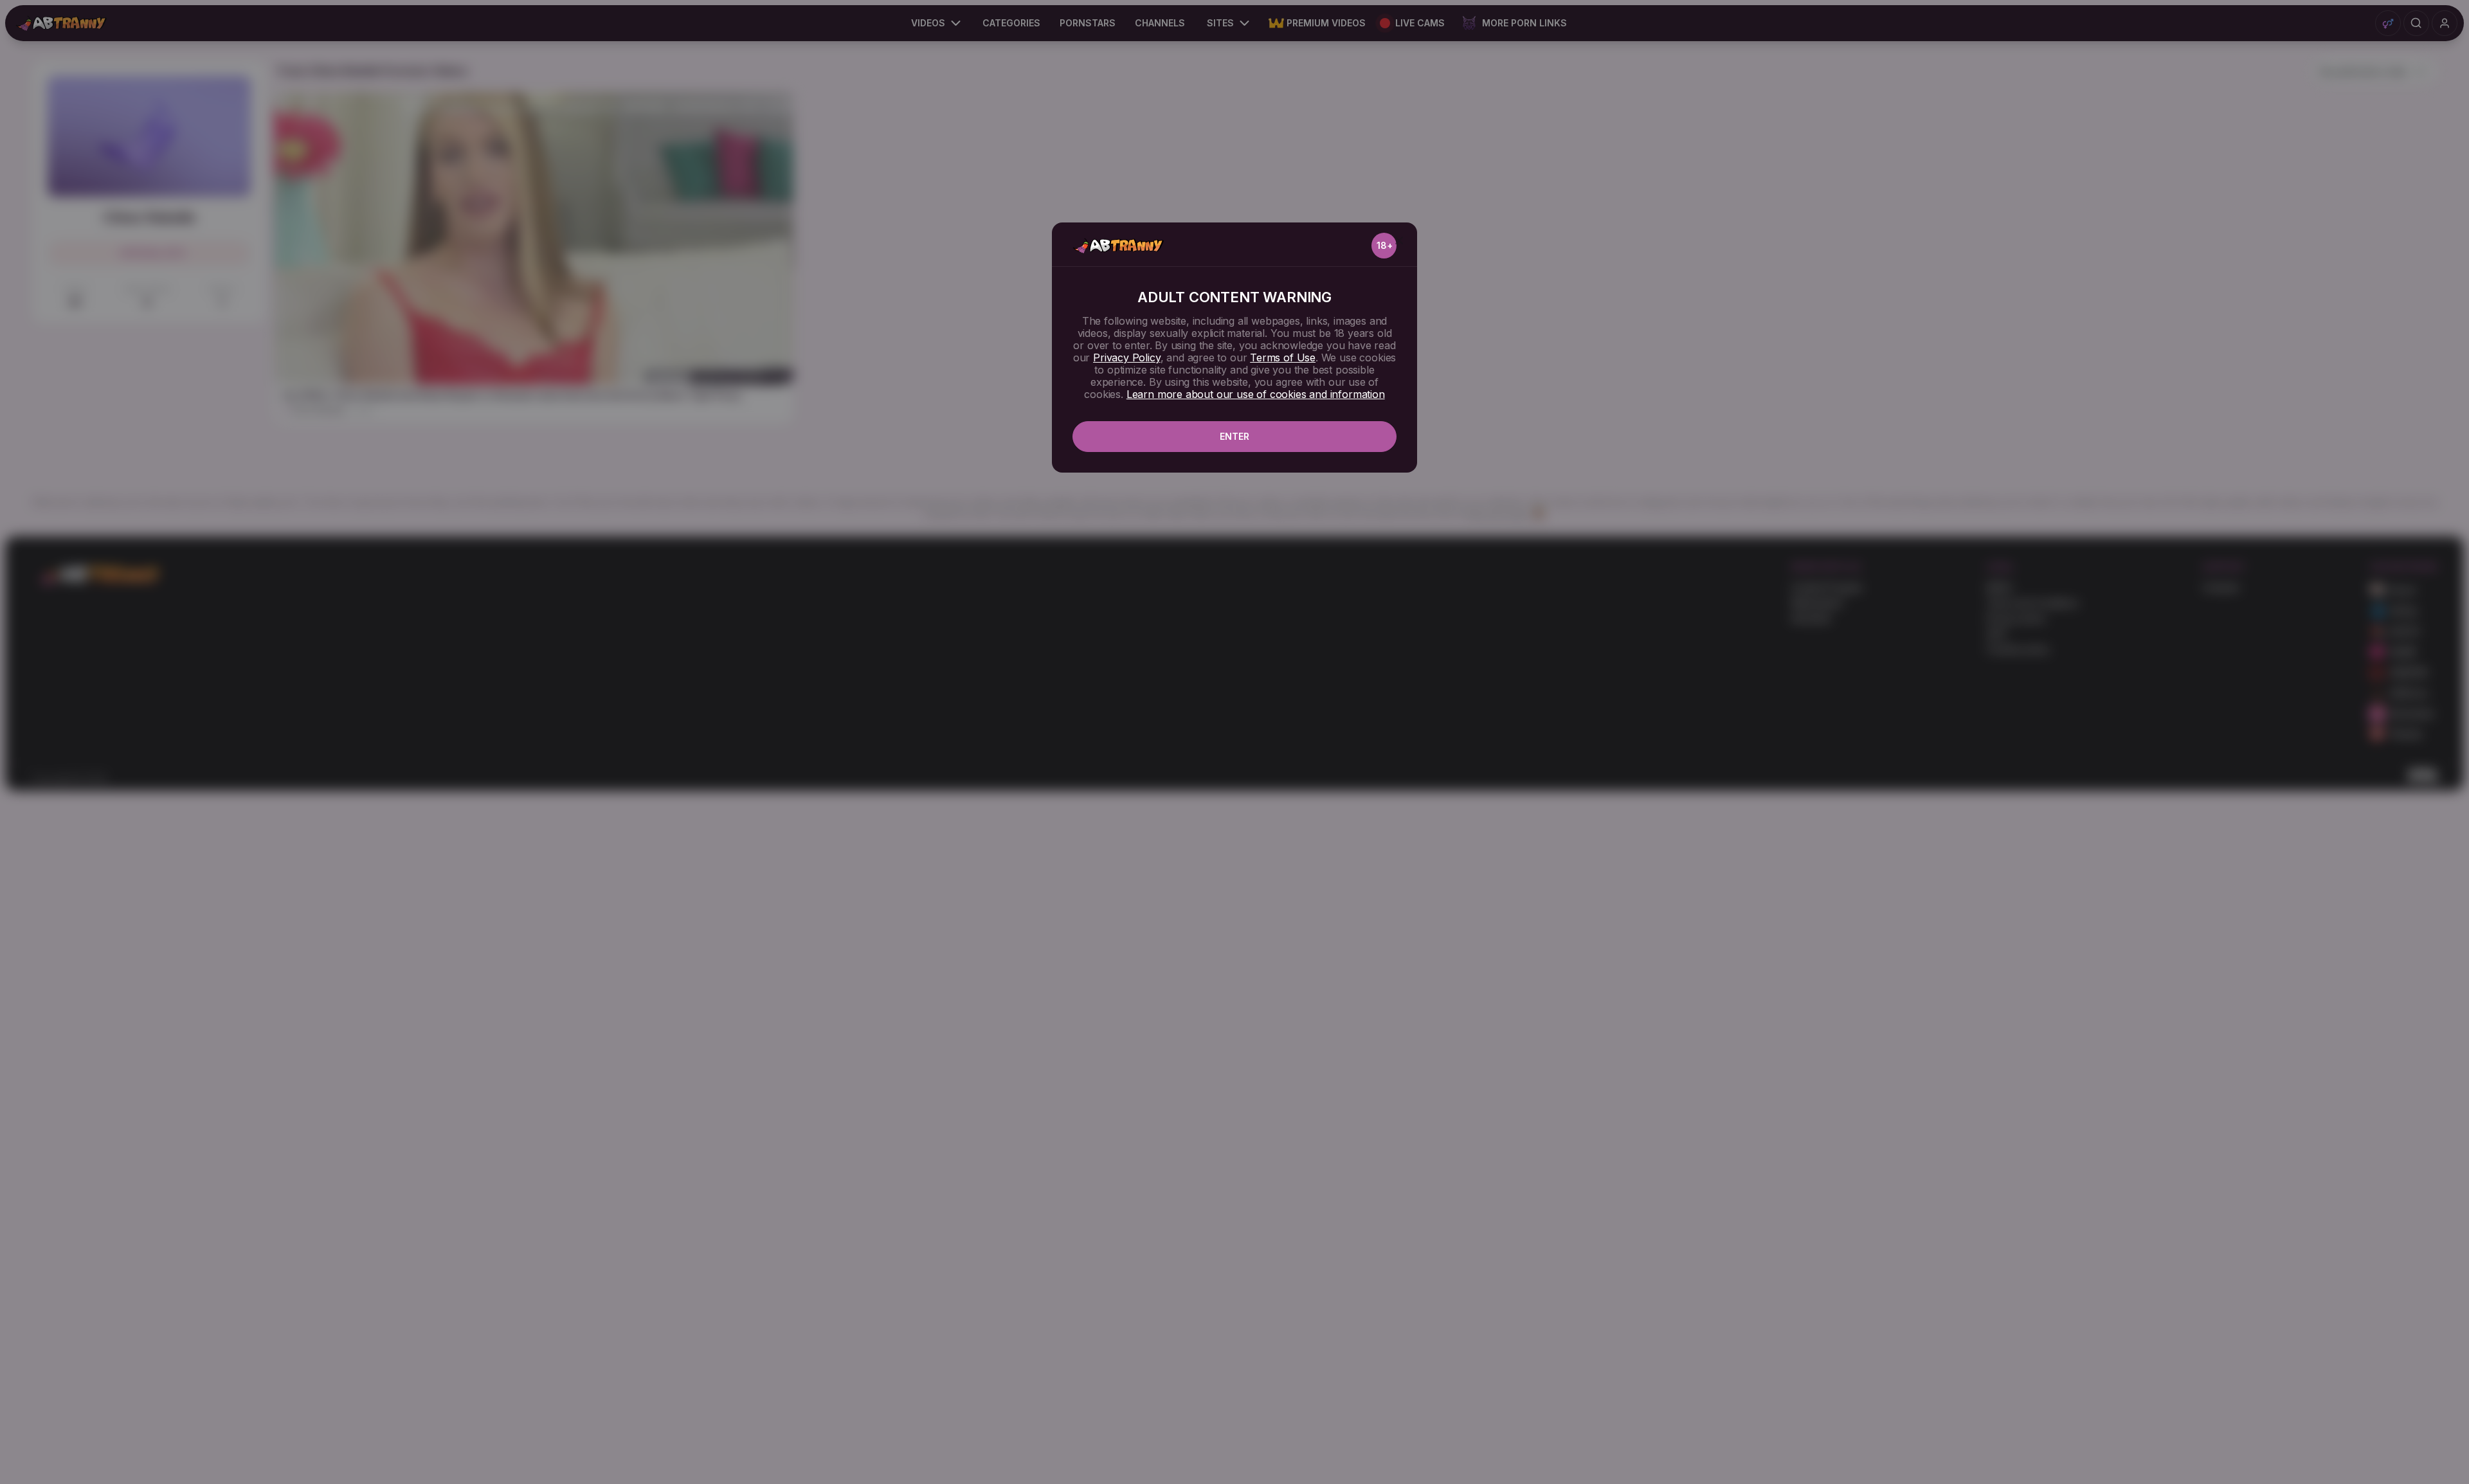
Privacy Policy (1126, 357)
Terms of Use (1283, 357)
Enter (1234, 436)
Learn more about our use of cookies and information (1256, 394)
